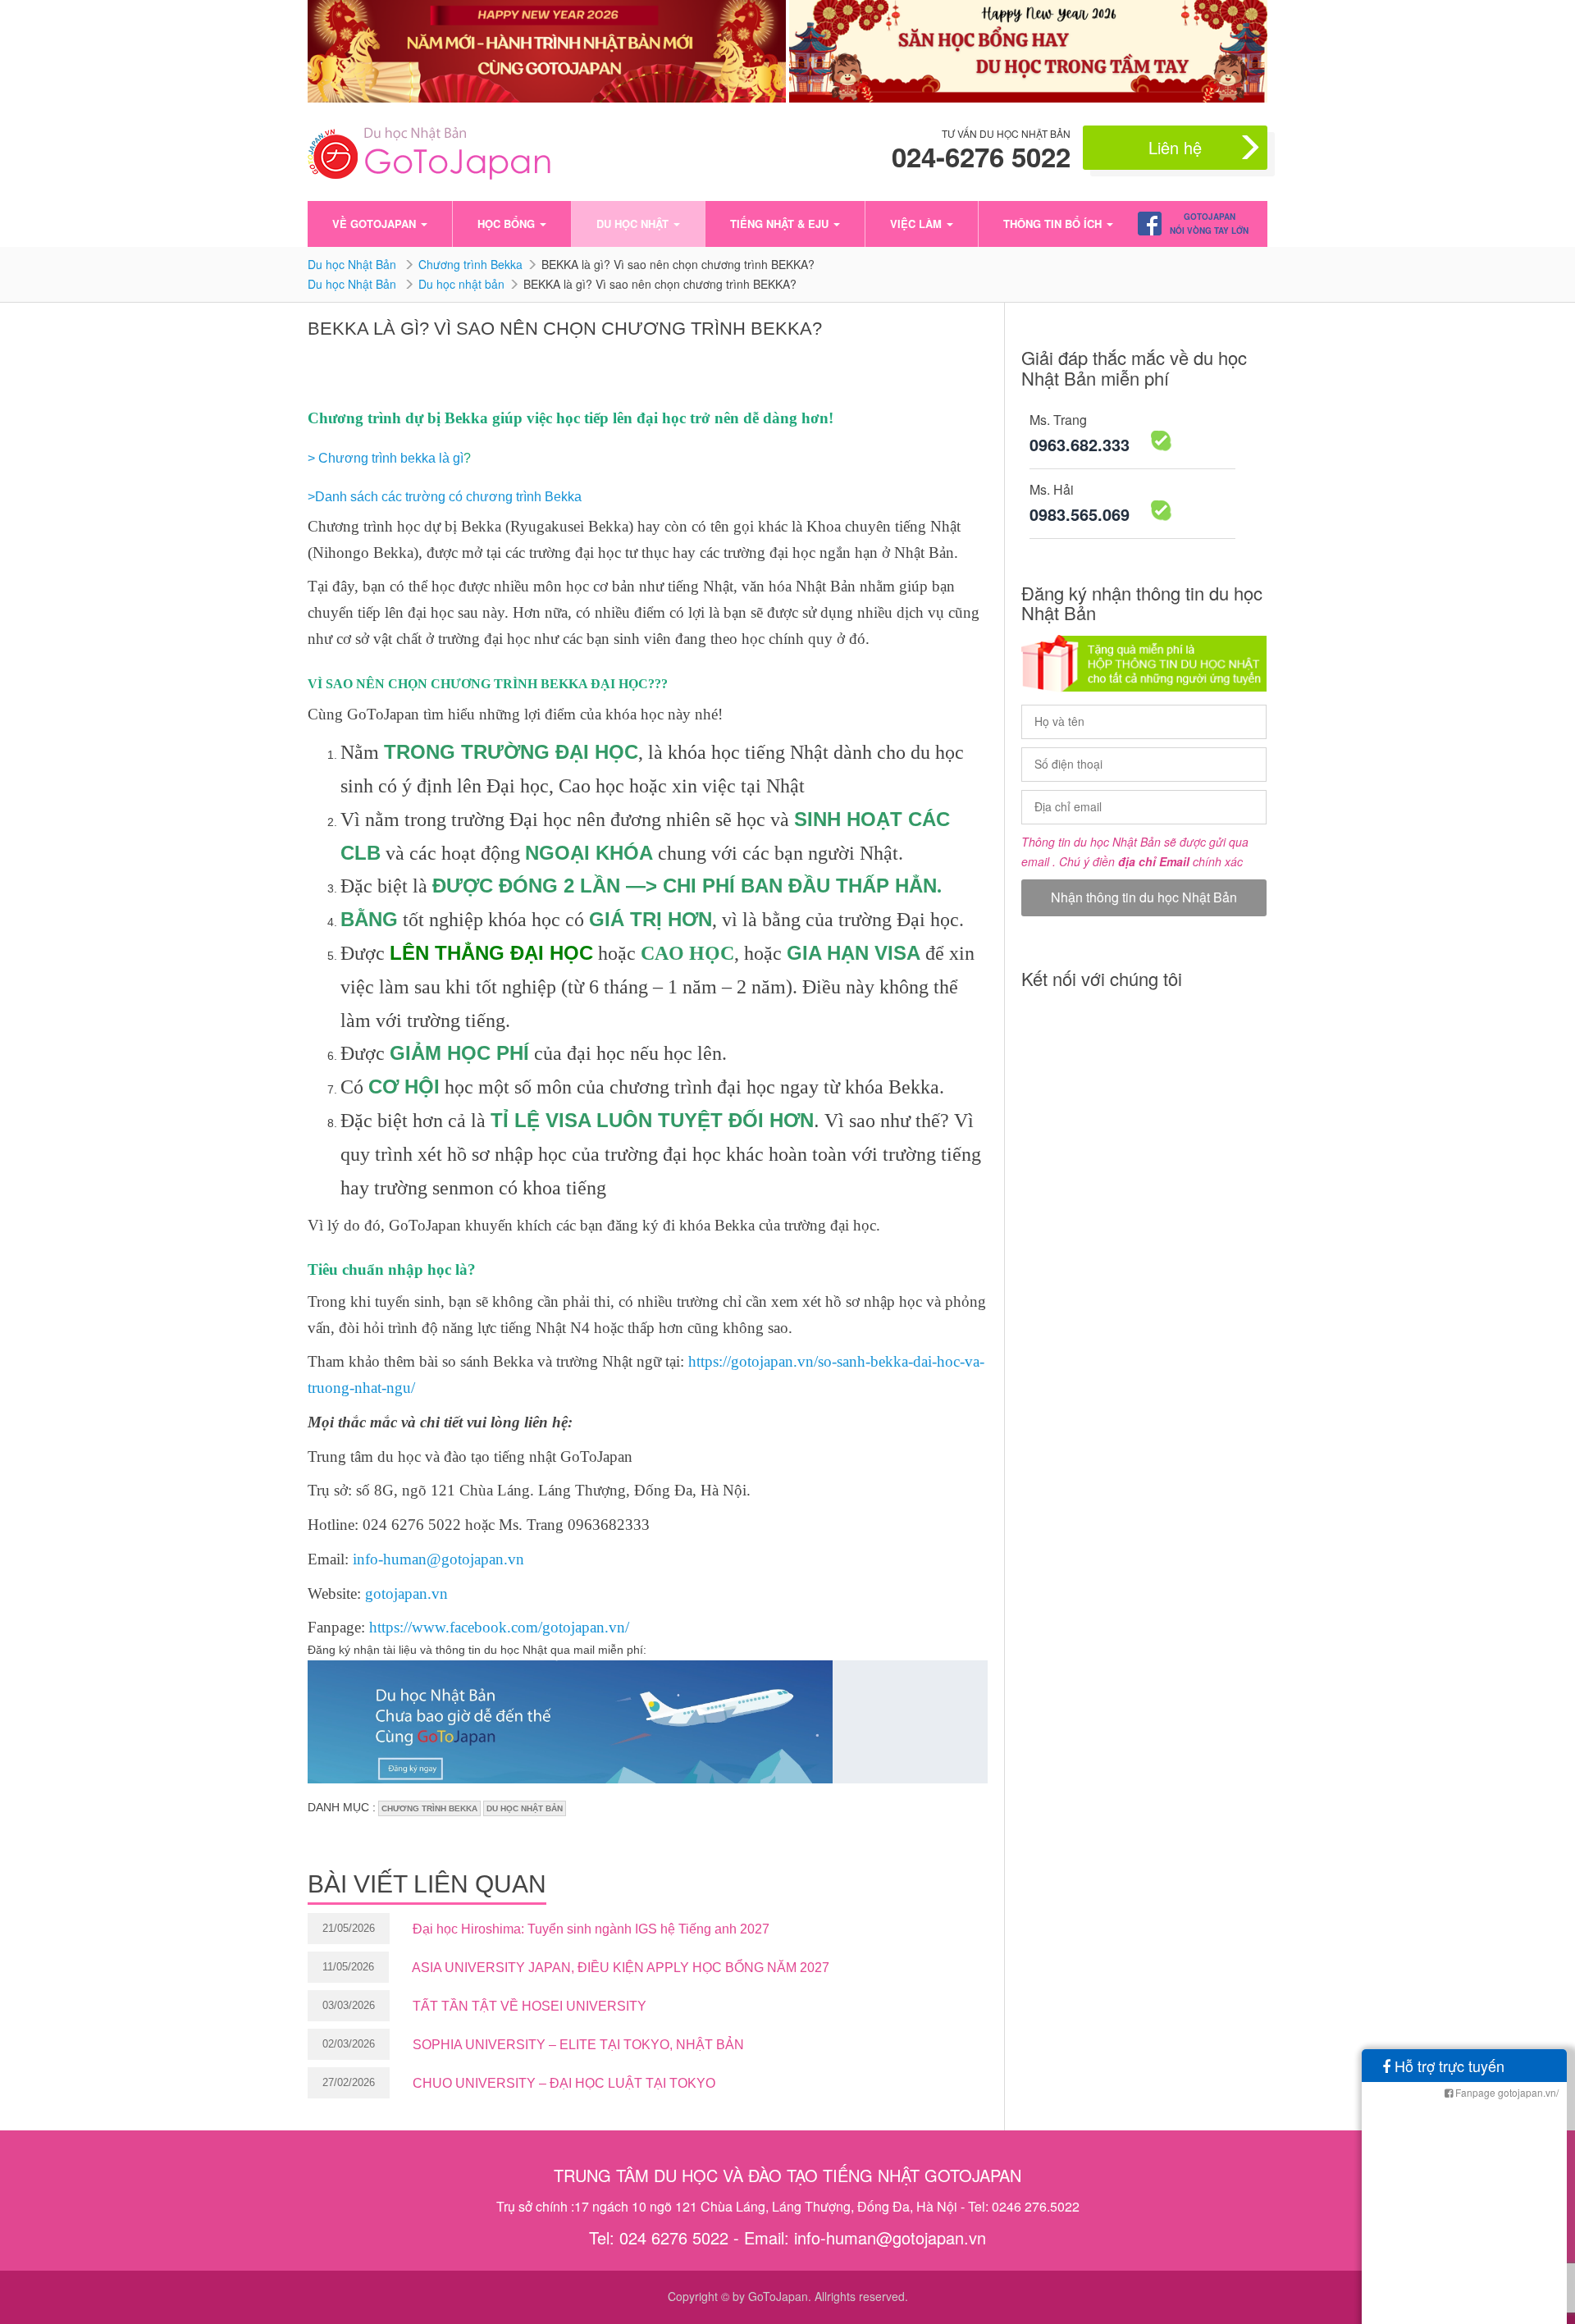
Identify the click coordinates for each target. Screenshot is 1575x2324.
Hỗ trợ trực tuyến (1447, 2066)
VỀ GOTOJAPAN (376, 224)
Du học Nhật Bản (354, 264)
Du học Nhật (634, 224)
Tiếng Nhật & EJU (781, 224)
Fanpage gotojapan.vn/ (1506, 2092)
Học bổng (508, 224)
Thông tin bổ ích (1054, 224)
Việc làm (918, 224)
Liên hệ (1175, 147)
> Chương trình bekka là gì (386, 458)
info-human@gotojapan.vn (438, 1559)
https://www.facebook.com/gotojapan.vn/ (499, 1627)
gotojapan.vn (406, 1593)
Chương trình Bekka (470, 264)
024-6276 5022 (981, 157)
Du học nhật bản (461, 284)
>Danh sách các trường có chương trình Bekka (445, 497)
